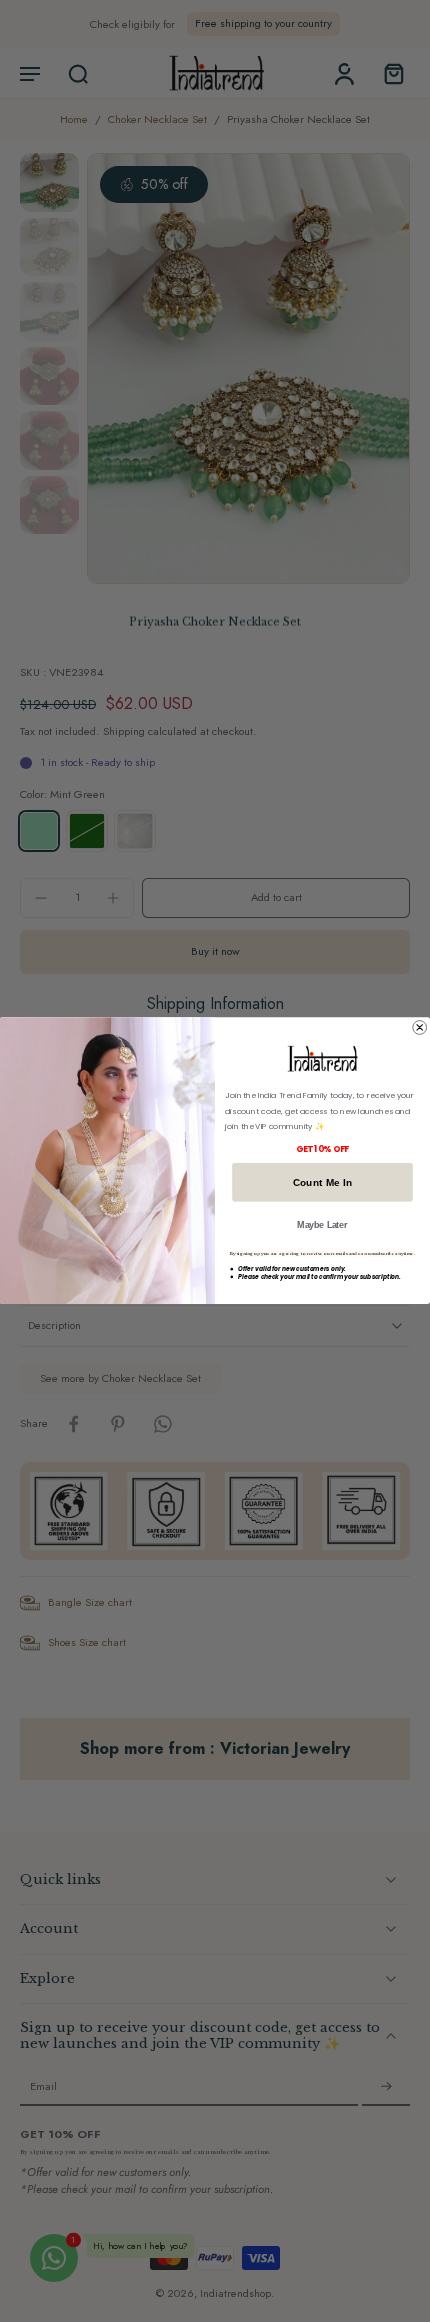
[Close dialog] (420, 1028)
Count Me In (323, 1182)
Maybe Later (322, 1225)
